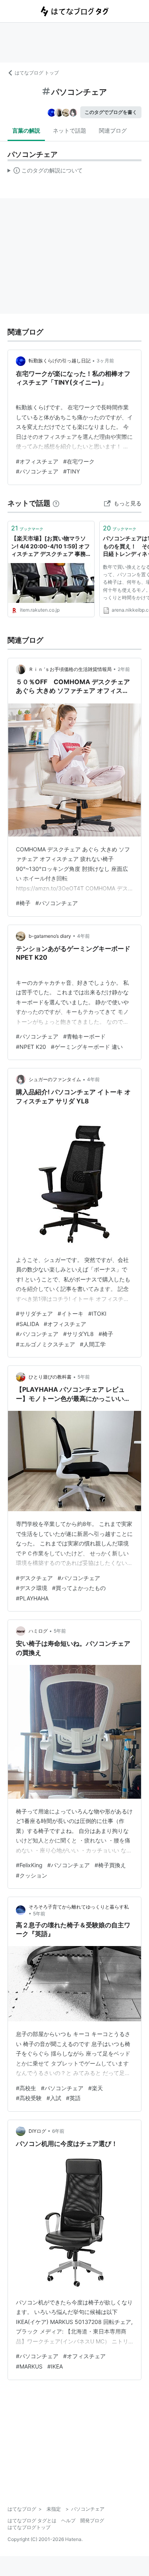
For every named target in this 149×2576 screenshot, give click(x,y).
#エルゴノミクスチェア (45, 1344)
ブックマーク (27, 528)
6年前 (58, 2131)
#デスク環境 (32, 1588)
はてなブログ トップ (37, 73)
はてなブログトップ (29, 2527)
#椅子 (23, 903)
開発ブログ (92, 2520)
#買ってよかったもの (79, 1588)
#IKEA (55, 2366)
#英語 (73, 2098)
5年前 (84, 1377)
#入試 (54, 2098)
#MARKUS (29, 2366)
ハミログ (38, 1631)
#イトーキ (71, 1313)
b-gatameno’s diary (50, 936)
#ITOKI (97, 1313)
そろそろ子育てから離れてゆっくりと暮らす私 (79, 1907)
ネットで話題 (70, 130)
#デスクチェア (34, 1578)
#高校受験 (29, 2098)
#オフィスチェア (37, 461)
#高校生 (26, 2088)
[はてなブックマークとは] (56, 503)
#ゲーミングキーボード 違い (87, 1047)
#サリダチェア (34, 1313)
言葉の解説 (26, 130)
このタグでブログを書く (111, 112)
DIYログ (37, 2131)
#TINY (72, 471)
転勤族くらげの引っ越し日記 (60, 361)
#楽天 (96, 2088)
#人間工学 (93, 1344)
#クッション (32, 1875)
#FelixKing (29, 1865)
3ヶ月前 (105, 361)
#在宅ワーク (79, 461)
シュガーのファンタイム (55, 1079)
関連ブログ (113, 130)
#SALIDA (27, 1324)
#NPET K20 (31, 1047)
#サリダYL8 (78, 1334)
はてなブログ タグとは (32, 2520)
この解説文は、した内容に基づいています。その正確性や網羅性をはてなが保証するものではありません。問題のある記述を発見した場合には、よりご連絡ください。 (45, 172)
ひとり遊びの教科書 (50, 1377)
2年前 (124, 669)
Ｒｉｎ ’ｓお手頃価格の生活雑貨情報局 (70, 669)
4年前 (83, 936)
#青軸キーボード (84, 1036)
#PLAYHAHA (32, 1598)
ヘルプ (68, 2520)
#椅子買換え (110, 1865)
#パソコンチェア (37, 471)
